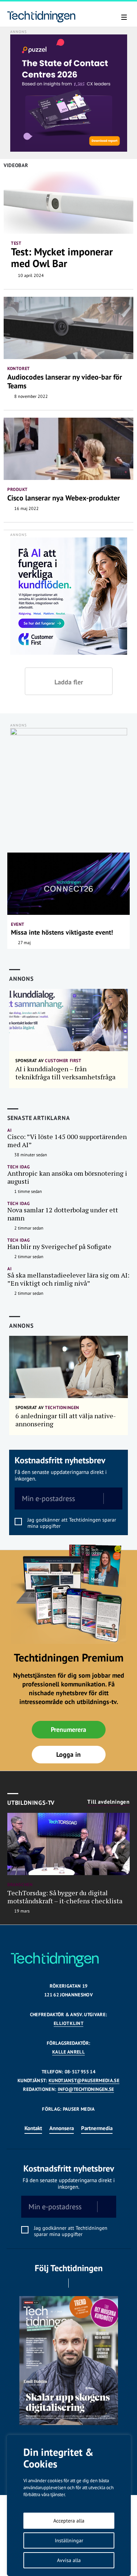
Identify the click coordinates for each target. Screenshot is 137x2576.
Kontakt (33, 2128)
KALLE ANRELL (68, 2052)
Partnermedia (97, 2128)
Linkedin (79, 2283)
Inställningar (69, 2540)
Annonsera (62, 2128)
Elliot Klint (68, 2023)
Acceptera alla (69, 2521)
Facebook (58, 2283)
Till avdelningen (109, 1802)
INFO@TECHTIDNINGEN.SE (86, 2089)
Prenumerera (68, 1729)
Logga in (68, 1754)
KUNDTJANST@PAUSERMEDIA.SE (84, 2080)
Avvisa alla (69, 2560)
